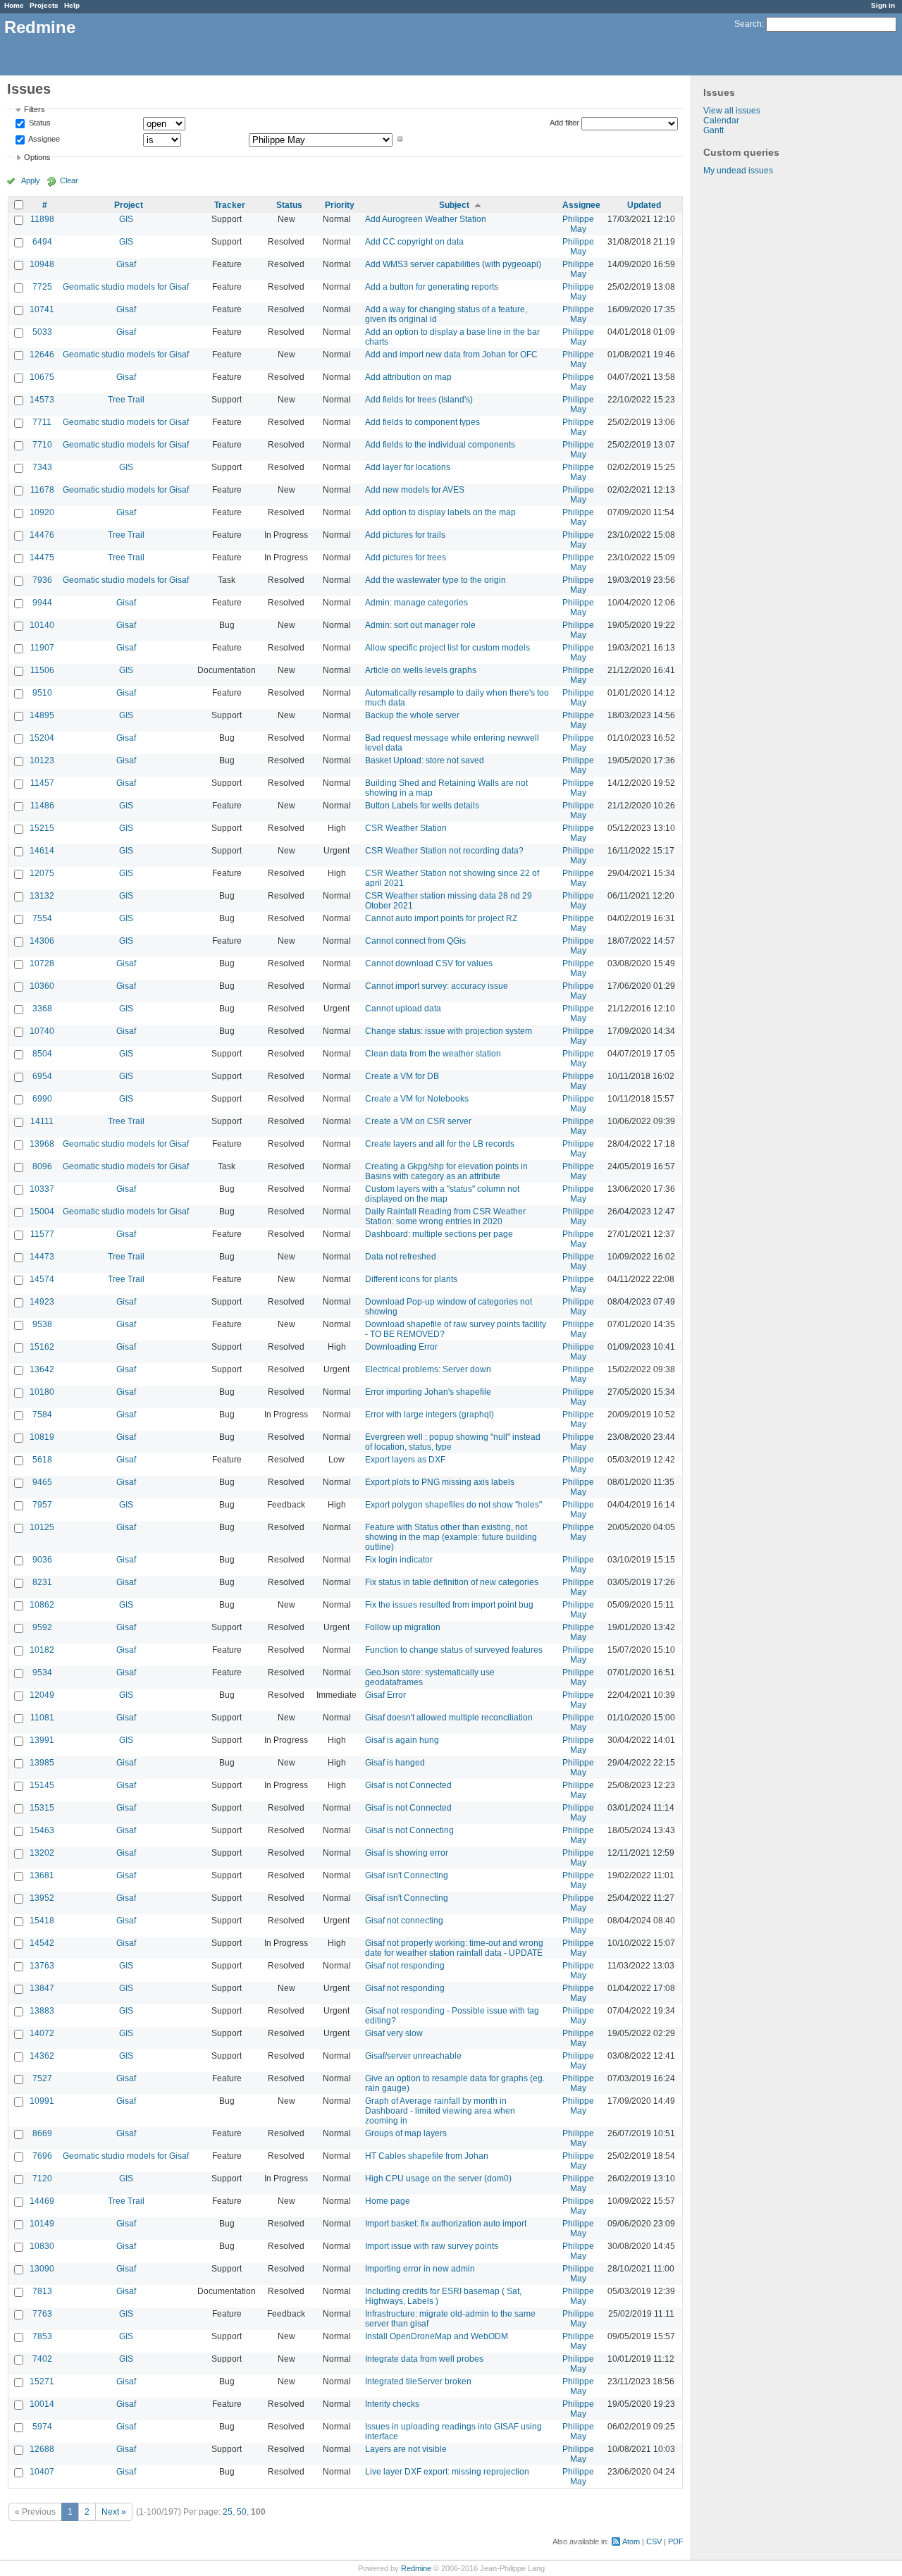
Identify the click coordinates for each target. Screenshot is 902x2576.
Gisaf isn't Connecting (407, 1875)
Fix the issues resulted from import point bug (449, 1605)
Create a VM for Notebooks (417, 1099)
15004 (42, 1212)
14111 (42, 1121)
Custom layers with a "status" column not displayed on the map (442, 1194)
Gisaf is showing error (407, 1853)
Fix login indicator (399, 1560)
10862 (42, 1605)
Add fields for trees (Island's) (419, 400)
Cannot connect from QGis (415, 941)
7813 (42, 2291)
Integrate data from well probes (424, 2359)
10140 (42, 625)
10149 (42, 2224)
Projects (44, 5)
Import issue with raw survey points (432, 2246)
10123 (42, 760)
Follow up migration (403, 1627)
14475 (42, 557)
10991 (42, 2101)
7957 (42, 1505)
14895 (42, 715)
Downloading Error (401, 1347)
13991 (42, 1740)
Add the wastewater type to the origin (435, 580)
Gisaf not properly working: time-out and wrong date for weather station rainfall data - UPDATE (454, 1948)
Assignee (43, 139)
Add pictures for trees (406, 557)
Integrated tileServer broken (418, 2381)
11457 (42, 783)
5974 (42, 2427)
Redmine (416, 2568)
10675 (42, 377)
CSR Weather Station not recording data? (444, 851)
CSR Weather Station (406, 828)
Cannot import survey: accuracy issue (437, 986)
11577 (42, 1234)
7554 (42, 918)
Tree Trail (126, 400)
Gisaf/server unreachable (413, 2056)
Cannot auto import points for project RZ (441, 918)
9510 (42, 693)
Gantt (713, 130)
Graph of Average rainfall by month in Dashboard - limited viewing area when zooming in (440, 2111)
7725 (42, 287)
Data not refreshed (401, 1257)
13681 (42, 1875)
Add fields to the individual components (440, 445)
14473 (42, 1257)
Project (129, 205)
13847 (42, 1988)
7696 (42, 2156)
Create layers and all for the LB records (440, 1144)
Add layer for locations (408, 467)
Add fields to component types (422, 422)
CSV (654, 2541)
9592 (42, 1627)
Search (748, 24)
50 (242, 2512)
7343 (42, 467)
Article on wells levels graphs (421, 670)
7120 (42, 2178)
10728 (42, 963)
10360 (42, 986)
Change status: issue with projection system (449, 1031)
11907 (42, 648)
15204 (42, 738)
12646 (42, 355)
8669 (42, 2133)
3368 (42, 1009)
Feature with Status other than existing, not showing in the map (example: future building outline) (451, 1537)
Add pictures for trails (405, 535)
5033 (42, 332)
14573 (42, 400)
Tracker (230, 205)
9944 (42, 603)
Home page (388, 2201)
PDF (676, 2541)
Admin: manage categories (416, 603)
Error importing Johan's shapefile (428, 1392)
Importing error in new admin (420, 2269)
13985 (42, 1763)
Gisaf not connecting (404, 1921)
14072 (42, 2033)
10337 (42, 1189)
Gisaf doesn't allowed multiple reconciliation (449, 1718)
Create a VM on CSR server (418, 1121)
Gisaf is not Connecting (409, 1830)
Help (72, 5)
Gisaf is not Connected (408, 1785)
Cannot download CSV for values (429, 963)
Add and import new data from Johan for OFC (451, 355)
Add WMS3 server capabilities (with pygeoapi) (453, 264)
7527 (42, 2078)
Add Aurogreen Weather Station (426, 219)
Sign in (883, 5)
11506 (42, 670)
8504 (42, 1054)
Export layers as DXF (405, 1460)
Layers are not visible (406, 2449)
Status (39, 123)
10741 (42, 309)
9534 (42, 1672)
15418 (42, 1921)
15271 (42, 2381)
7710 (42, 445)
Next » (114, 2512)
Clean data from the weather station (433, 1054)
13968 (42, 1144)
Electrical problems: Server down (428, 1369)
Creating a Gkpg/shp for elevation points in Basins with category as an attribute (446, 1171)
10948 (42, 264)
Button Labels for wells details (422, 806)
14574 (42, 1279)
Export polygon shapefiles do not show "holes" (453, 1505)
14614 (42, 851)
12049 (42, 1695)
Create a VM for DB (402, 1076)
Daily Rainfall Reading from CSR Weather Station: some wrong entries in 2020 (445, 1216)
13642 (42, 1369)
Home (14, 5)
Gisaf (126, 264)
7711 (42, 422)
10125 (42, 1527)
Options (37, 157)
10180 (42, 1392)
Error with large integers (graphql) (430, 1415)
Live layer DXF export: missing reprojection (447, 2472)
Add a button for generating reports (432, 287)
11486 (42, 806)
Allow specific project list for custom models (447, 648)
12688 (42, 2449)
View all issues (732, 111)
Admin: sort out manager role (420, 625)
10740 (42, 1031)
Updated (644, 205)
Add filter (564, 123)
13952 (42, 1898)
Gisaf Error (385, 1695)
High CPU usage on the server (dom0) (438, 2178)
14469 (42, 2201)
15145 (42, 1785)
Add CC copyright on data (414, 242)
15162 (42, 1347)
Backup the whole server (412, 715)
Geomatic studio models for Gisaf (126, 287)
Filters (35, 109)
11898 (42, 219)
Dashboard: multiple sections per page (439, 1234)
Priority (340, 205)
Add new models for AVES (415, 490)
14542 (42, 1943)
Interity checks (392, 2404)
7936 (42, 580)
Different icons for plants (411, 1279)
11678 (42, 490)
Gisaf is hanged (395, 1763)
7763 (42, 2314)
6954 (42, 1076)
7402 (42, 2359)
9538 (42, 1324)
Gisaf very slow (394, 2033)
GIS (126, 219)
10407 (42, 2472)
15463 (42, 1830)
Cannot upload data (403, 1009)
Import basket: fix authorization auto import (446, 2224)
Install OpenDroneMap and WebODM (437, 2336)
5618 (42, 1460)
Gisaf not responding (405, 1966)
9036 (42, 1560)
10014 (42, 2404)
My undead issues (738, 171)
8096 (42, 1166)
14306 (42, 941)
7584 (42, 1415)
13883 (42, 2011)
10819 (42, 1437)
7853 (42, 2336)
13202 (42, 1853)
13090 (42, 2269)
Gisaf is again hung (402, 1740)
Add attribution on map (408, 377)
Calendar (721, 121)
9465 (42, 1482)
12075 (42, 873)
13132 (42, 896)
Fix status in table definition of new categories (452, 1582)
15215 (42, 828)
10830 (42, 2246)
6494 (42, 242)
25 (228, 2512)
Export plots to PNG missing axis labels (440, 1482)
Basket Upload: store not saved (425, 760)
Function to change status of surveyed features (454, 1650)
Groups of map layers (406, 2133)
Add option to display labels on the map (440, 512)
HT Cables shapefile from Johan (427, 2156)
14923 (42, 1302)
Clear (69, 180)
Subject (454, 205)
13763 (42, 1966)
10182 (42, 1650)
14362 (42, 2056)
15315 (42, 1808)
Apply (31, 180)
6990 (42, 1099)
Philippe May (578, 224)
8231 (42, 1582)
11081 (42, 1718)
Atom (631, 2541)
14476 (42, 535)
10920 (42, 512)
